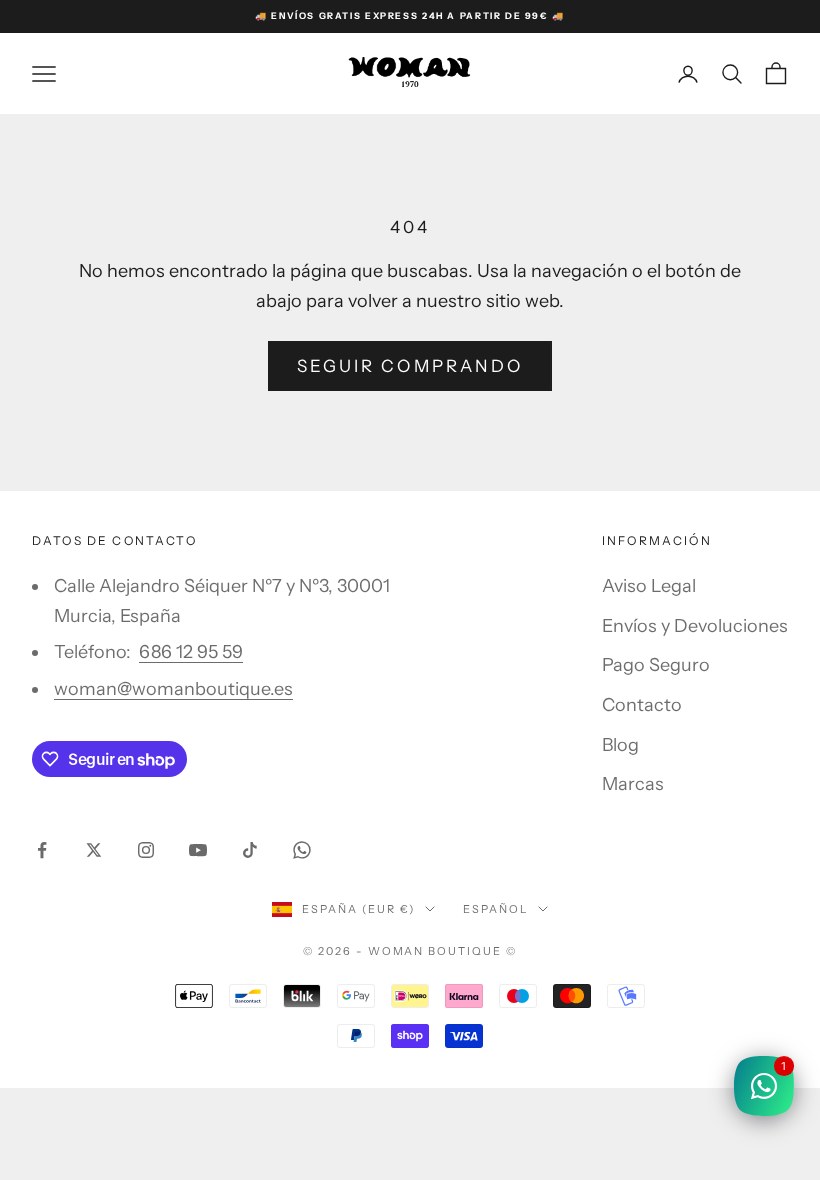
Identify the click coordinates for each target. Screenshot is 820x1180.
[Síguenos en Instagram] (146, 850)
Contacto (642, 705)
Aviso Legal (649, 586)
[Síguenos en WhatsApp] (302, 850)
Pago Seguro (656, 665)
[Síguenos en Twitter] (94, 850)
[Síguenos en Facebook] (42, 850)
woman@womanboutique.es (173, 689)
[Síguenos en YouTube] (198, 850)
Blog (620, 745)
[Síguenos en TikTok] (250, 850)
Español (495, 909)
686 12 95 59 (191, 652)
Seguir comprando (410, 366)
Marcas (633, 784)
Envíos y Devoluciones (695, 626)
